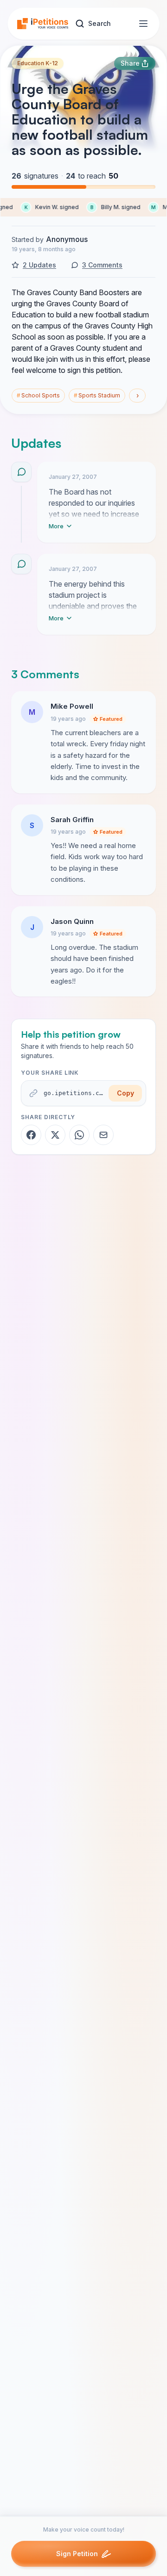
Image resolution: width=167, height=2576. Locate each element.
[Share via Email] (103, 1135)
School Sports (38, 395)
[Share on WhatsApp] (79, 1135)
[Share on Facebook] (31, 1135)
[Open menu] (143, 24)
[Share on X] (55, 1135)
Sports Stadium (97, 395)
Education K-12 (38, 63)
